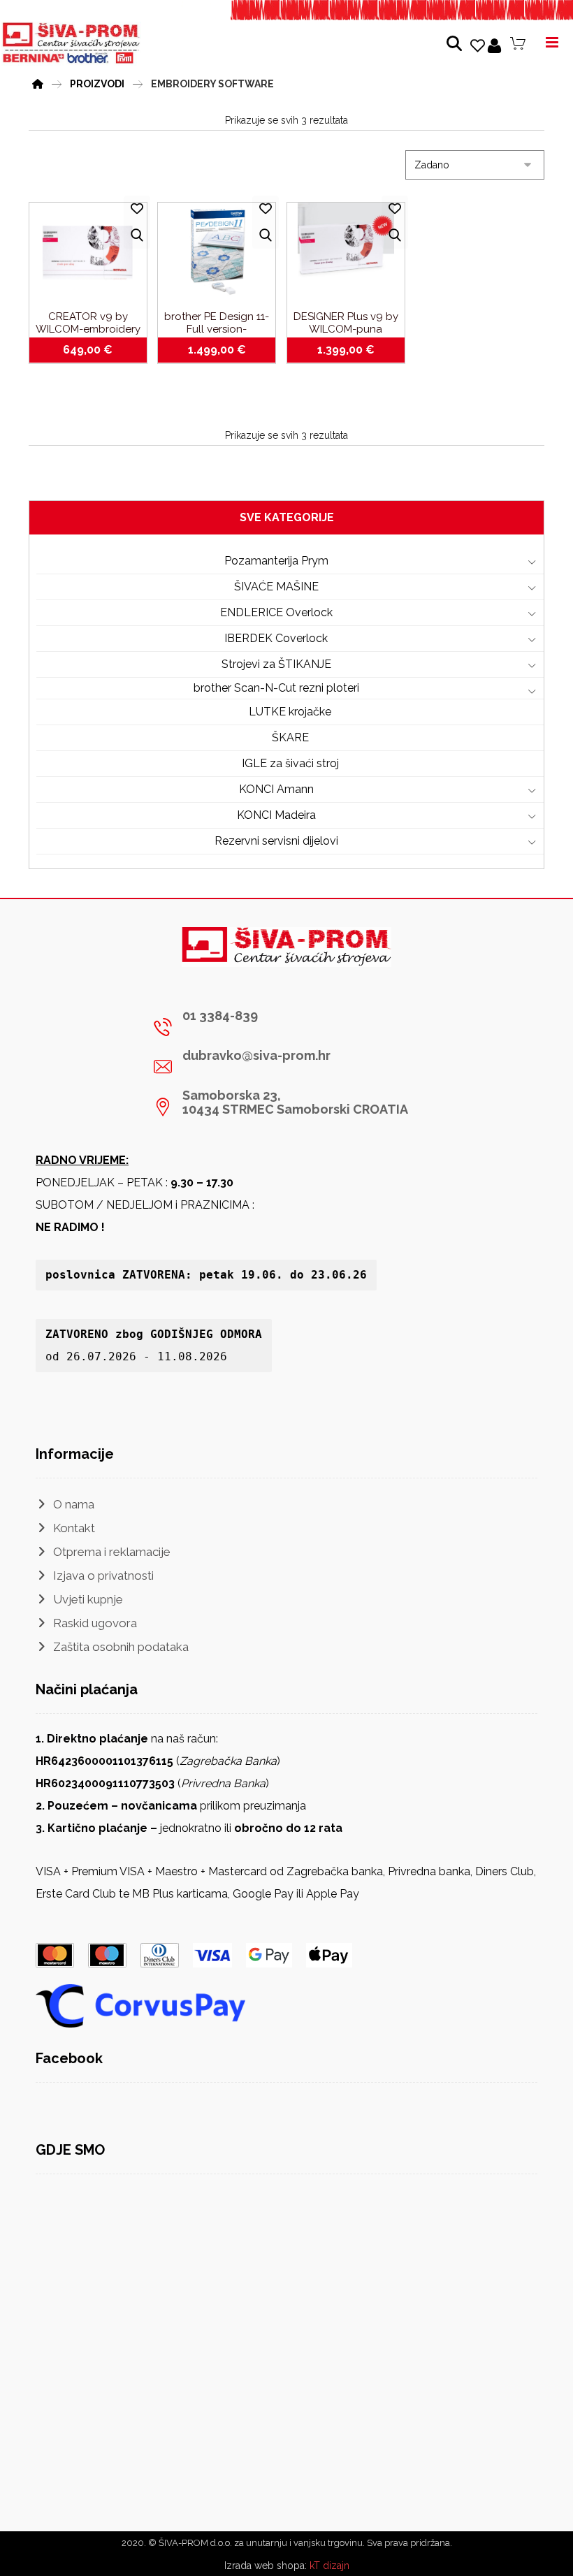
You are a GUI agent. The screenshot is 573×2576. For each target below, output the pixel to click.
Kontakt (74, 1528)
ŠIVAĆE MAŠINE (276, 587)
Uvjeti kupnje (88, 1599)
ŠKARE (290, 737)
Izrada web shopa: (266, 2566)
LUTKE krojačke (290, 712)
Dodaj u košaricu (95, 350)
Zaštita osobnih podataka (121, 1647)
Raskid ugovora (95, 1623)
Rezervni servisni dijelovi (276, 841)
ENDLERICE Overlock (276, 612)
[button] (281, 1027)
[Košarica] (518, 43)
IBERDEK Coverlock (276, 638)
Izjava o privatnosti (103, 1576)
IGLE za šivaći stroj (290, 763)
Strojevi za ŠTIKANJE (276, 664)
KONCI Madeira (276, 815)
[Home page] (38, 82)
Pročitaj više (224, 350)
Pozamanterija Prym (276, 561)
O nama (74, 1504)
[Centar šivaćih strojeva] (71, 43)
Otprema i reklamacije (112, 1552)
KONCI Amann (276, 789)
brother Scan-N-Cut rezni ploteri (276, 688)
